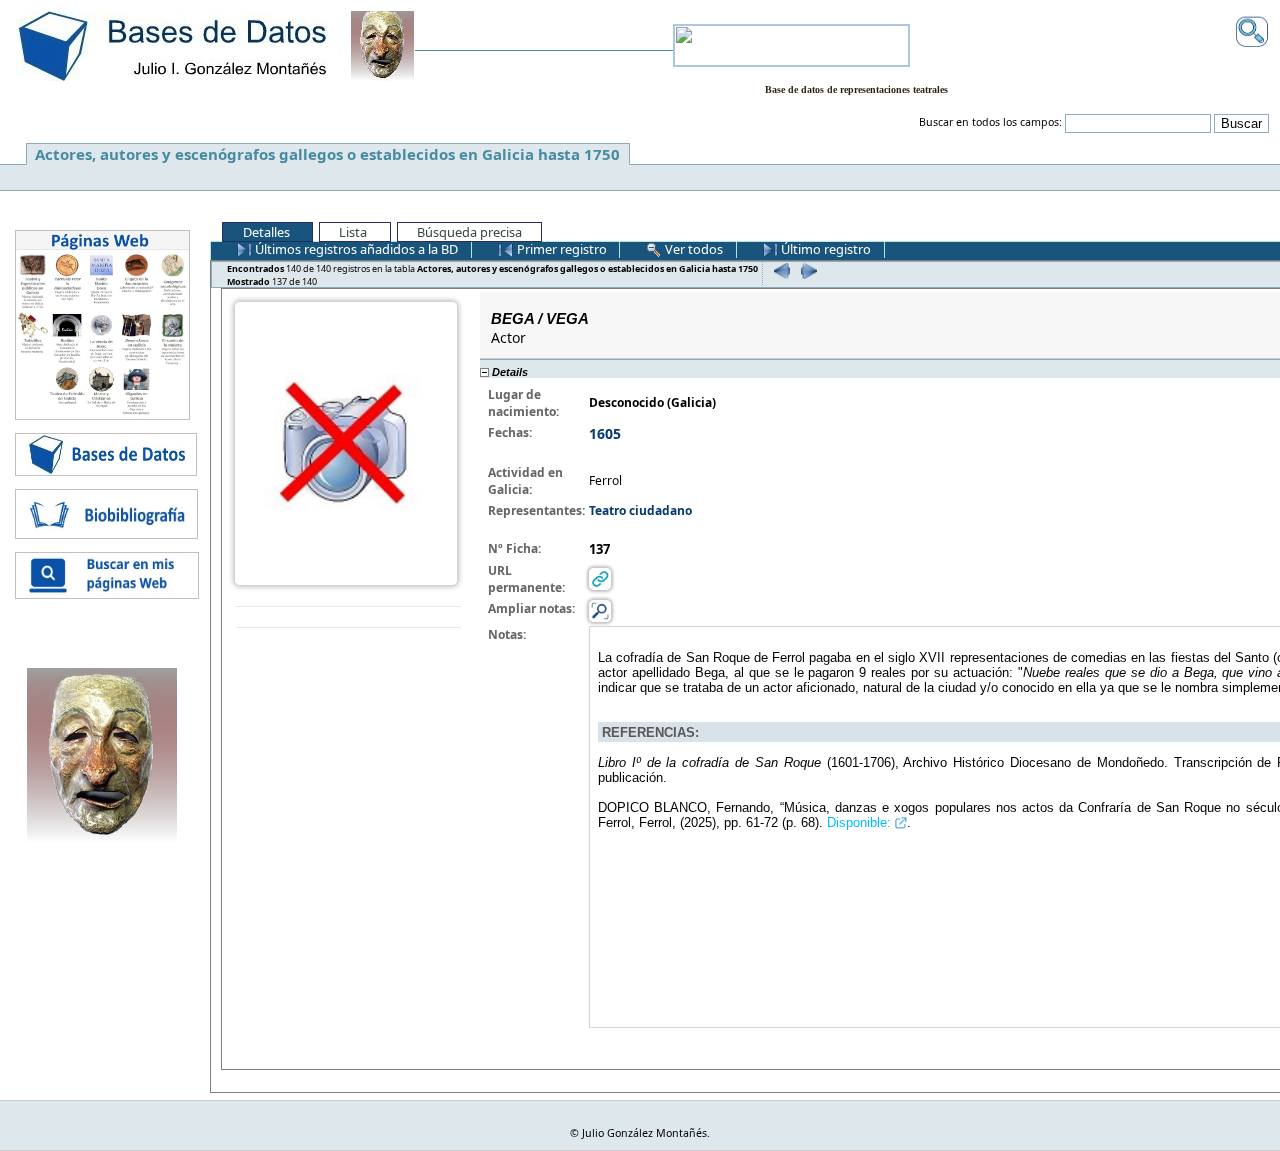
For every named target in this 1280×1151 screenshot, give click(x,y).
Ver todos (692, 249)
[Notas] (600, 609)
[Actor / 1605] (346, 441)
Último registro (824, 249)
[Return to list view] (348, 617)
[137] (806, 270)
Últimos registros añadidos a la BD (355, 249)
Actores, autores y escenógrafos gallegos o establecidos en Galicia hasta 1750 (327, 154)
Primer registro (560, 249)
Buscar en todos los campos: (990, 122)
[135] (779, 270)
